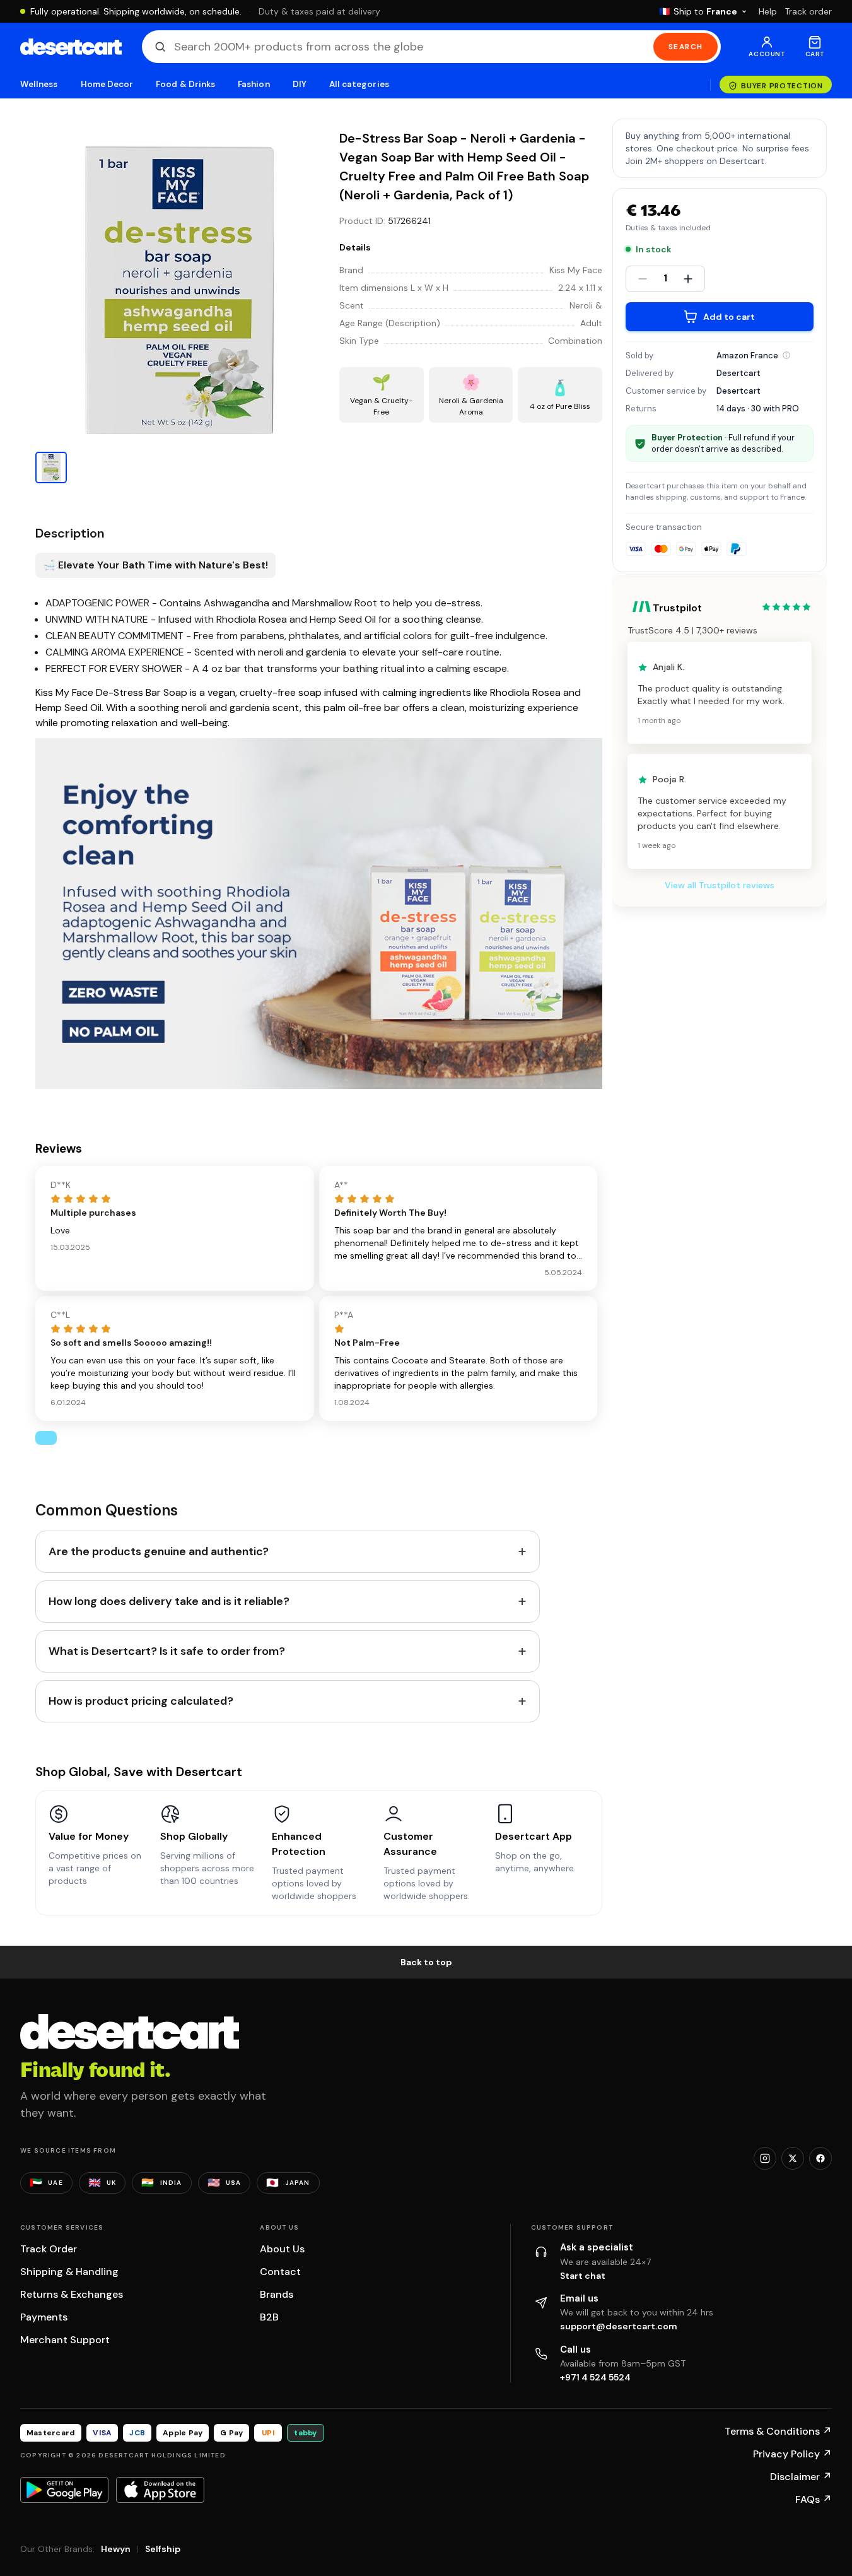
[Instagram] (765, 2158)
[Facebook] (820, 2158)
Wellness (39, 84)
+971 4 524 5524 (595, 2377)
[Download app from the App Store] (160, 2490)
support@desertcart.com (619, 2326)
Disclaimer (801, 2477)
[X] (793, 2158)
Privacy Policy (792, 2454)
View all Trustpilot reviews (720, 886)
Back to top (426, 1962)
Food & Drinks (185, 84)
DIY (300, 84)
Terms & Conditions (778, 2431)
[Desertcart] (71, 47)
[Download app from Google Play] (64, 2490)
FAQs (814, 2499)
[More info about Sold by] (786, 355)
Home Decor (107, 84)
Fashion (254, 84)
